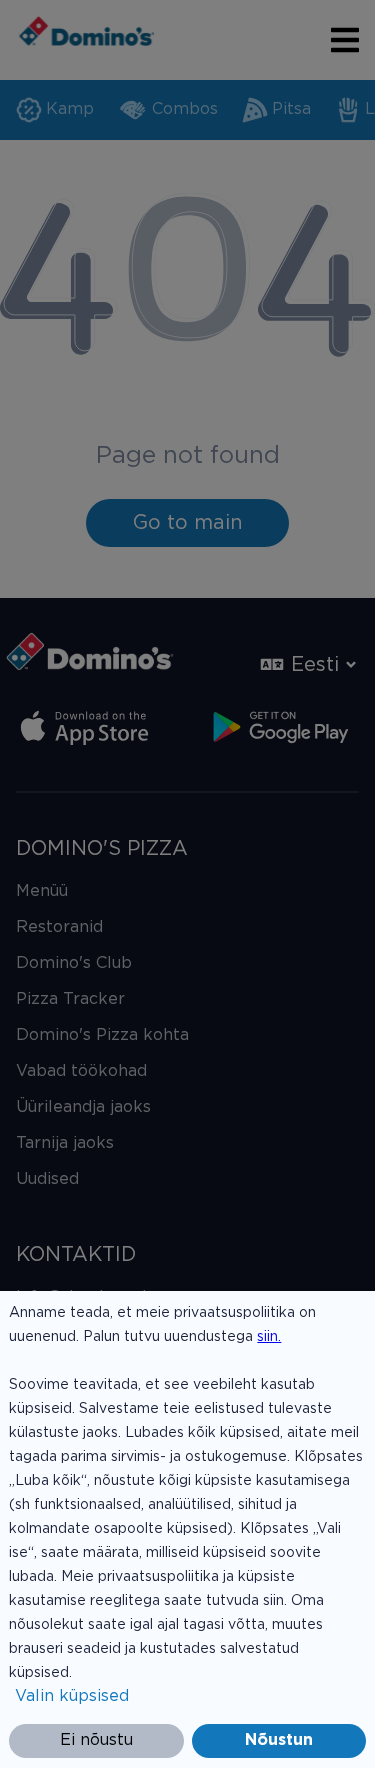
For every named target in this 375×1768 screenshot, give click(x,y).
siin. (269, 1337)
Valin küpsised (72, 1696)
